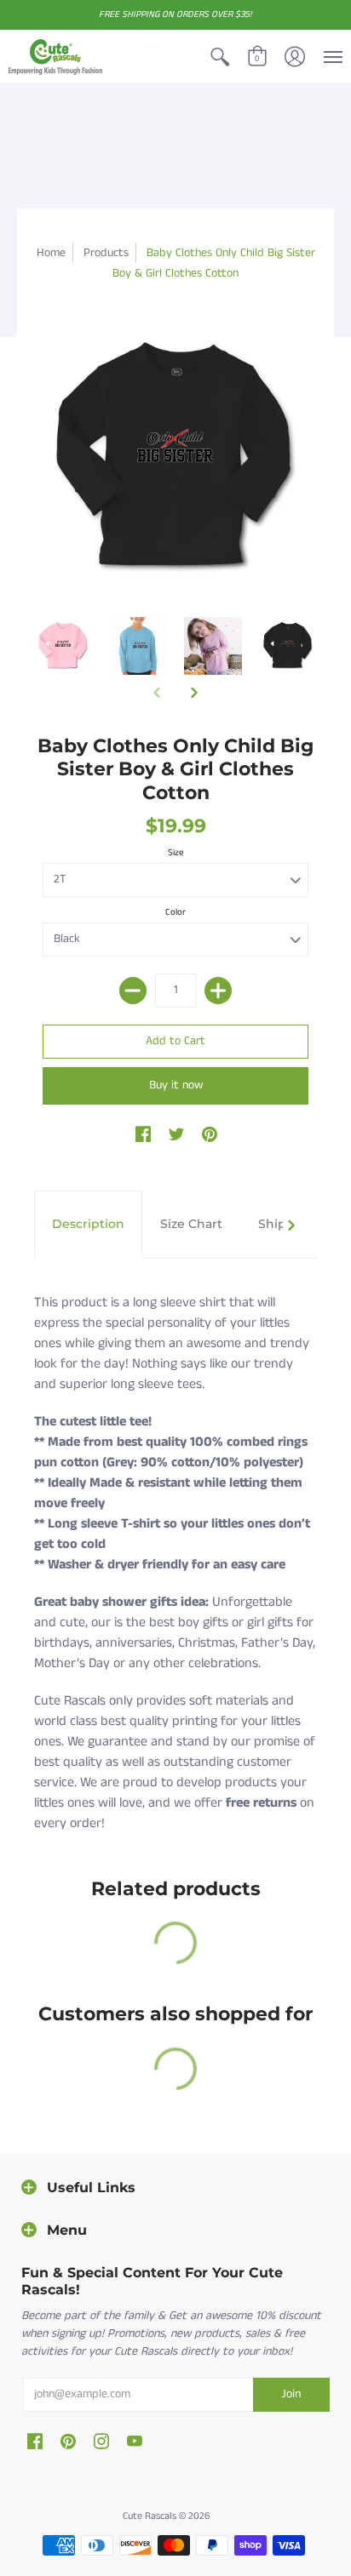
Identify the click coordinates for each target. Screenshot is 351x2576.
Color (175, 912)
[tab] (88, 1225)
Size (176, 853)
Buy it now (176, 1085)
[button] (220, 57)
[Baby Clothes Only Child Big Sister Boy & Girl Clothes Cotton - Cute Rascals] (63, 646)
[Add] (218, 991)
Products (106, 253)
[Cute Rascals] (55, 57)
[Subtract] (133, 991)
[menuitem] (220, 57)
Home (51, 253)
